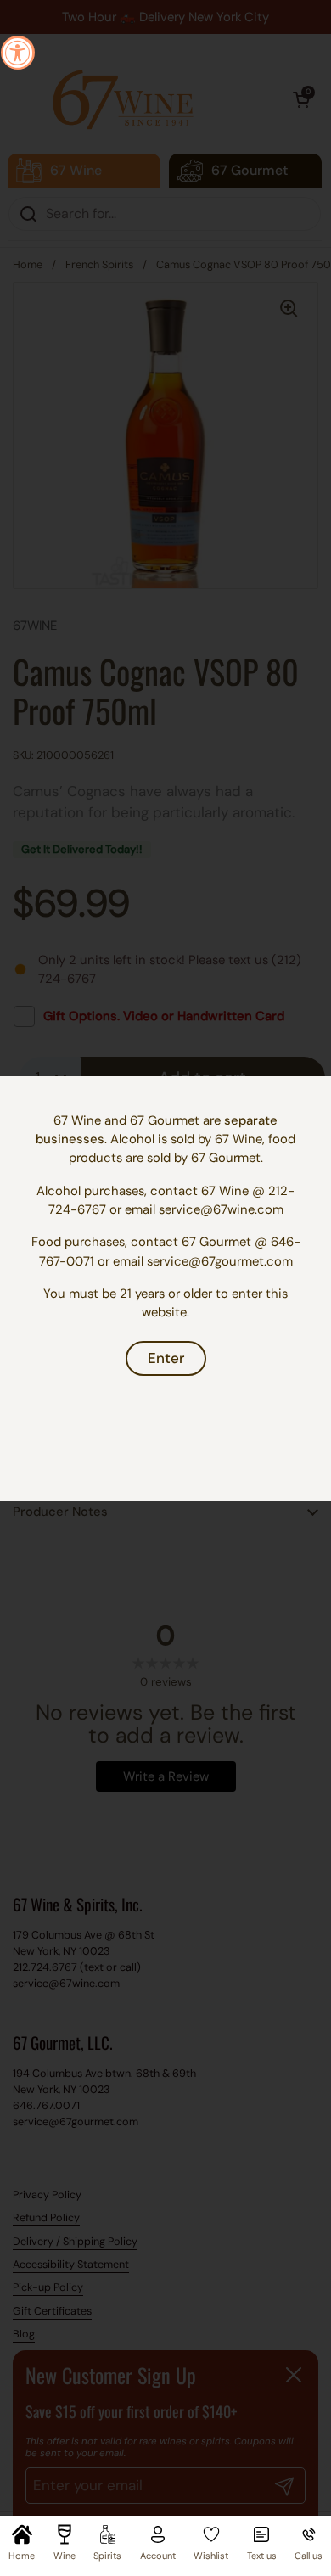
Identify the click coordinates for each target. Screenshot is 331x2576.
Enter (166, 1358)
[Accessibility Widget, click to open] (18, 53)
